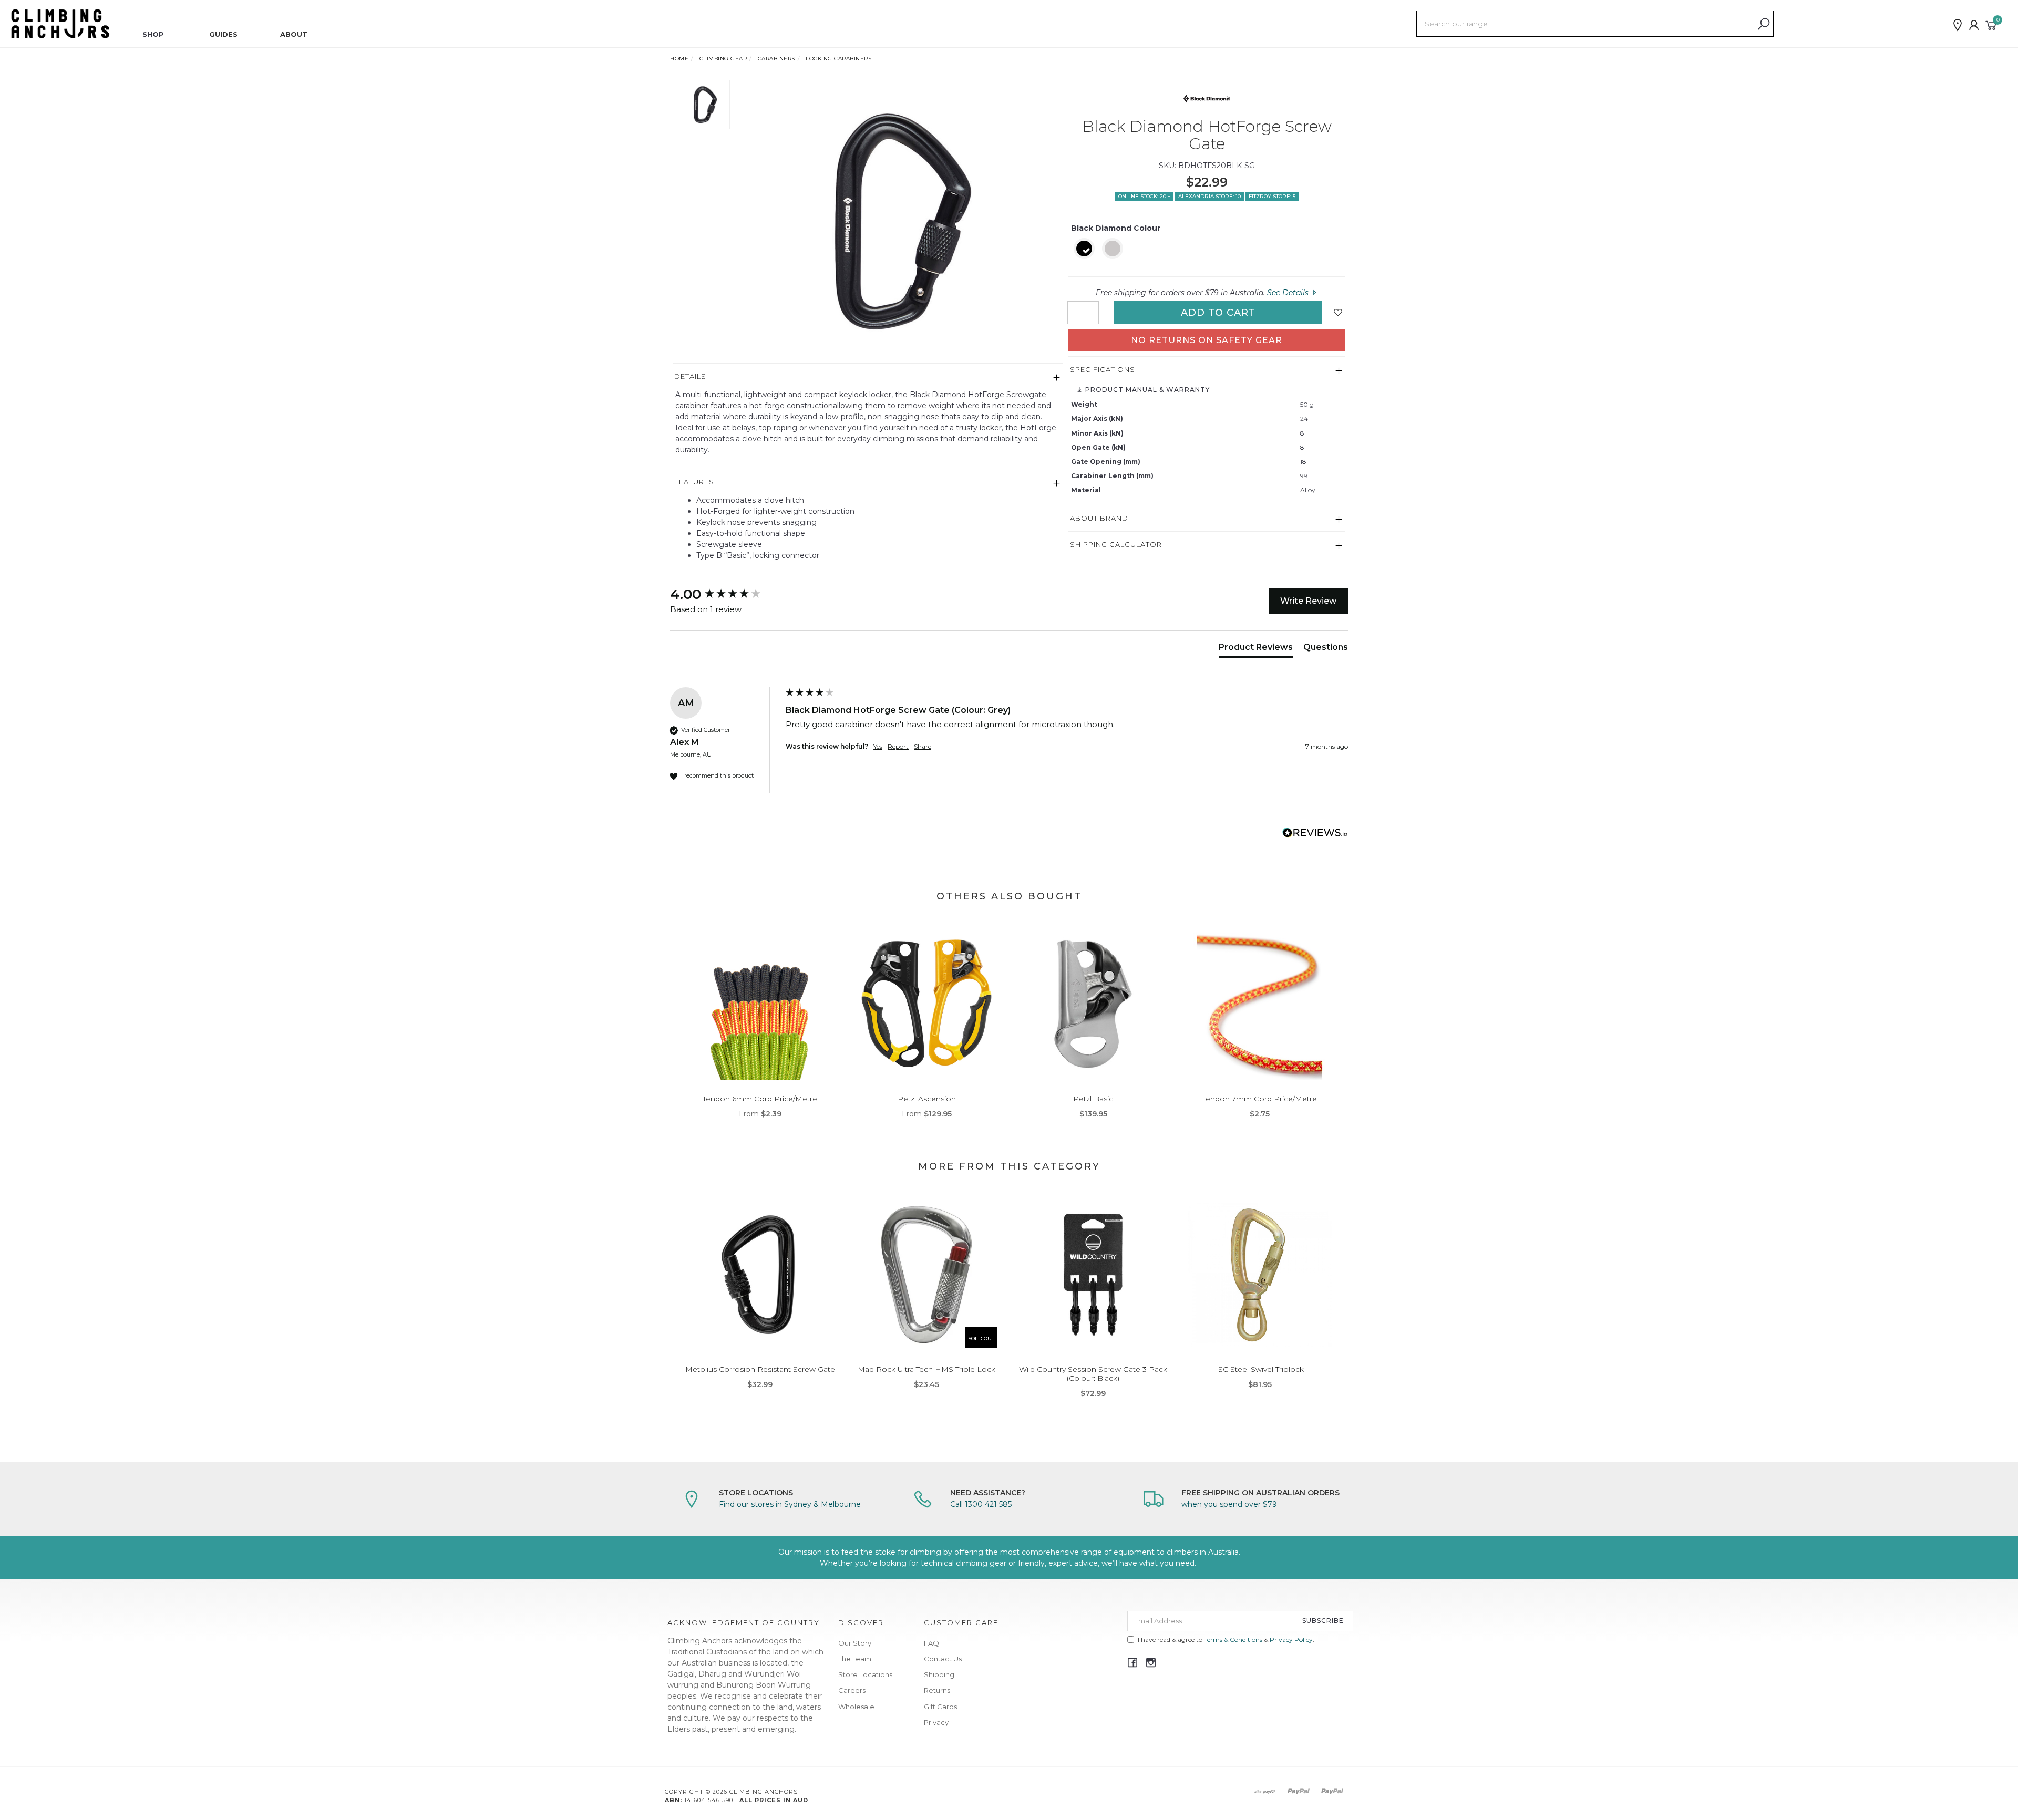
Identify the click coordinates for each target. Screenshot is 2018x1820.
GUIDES (223, 34)
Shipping (939, 1674)
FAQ (931, 1643)
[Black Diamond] (1207, 98)
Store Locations (865, 1674)
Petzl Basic (1093, 1099)
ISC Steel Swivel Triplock (1260, 1369)
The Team (855, 1659)
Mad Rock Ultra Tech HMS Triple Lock (926, 1369)
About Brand (1099, 518)
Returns (937, 1690)
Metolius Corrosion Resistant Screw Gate (760, 1369)
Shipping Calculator (1116, 544)
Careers (852, 1690)
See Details (1289, 293)
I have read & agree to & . (1226, 1640)
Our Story (855, 1643)
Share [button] (923, 746)
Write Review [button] (1308, 601)
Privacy (936, 1722)
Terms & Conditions (1233, 1640)
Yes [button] (878, 746)
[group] (725, 594)
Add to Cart (1218, 313)
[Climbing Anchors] (60, 23)
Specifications (1103, 369)
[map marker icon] (1958, 25)
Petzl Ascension (927, 1099)
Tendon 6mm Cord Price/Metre (760, 1099)
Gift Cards (940, 1707)
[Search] (1764, 24)
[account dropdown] (1974, 25)
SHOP (153, 34)
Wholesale (856, 1707)
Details (690, 376)
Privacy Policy (1291, 1640)
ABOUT (294, 34)
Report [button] (898, 746)
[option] (900, 221)
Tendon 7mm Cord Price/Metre (1260, 1099)
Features (694, 482)
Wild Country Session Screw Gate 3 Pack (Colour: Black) (1093, 1374)
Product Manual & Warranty (1146, 390)
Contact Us (943, 1659)
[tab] (1256, 649)
